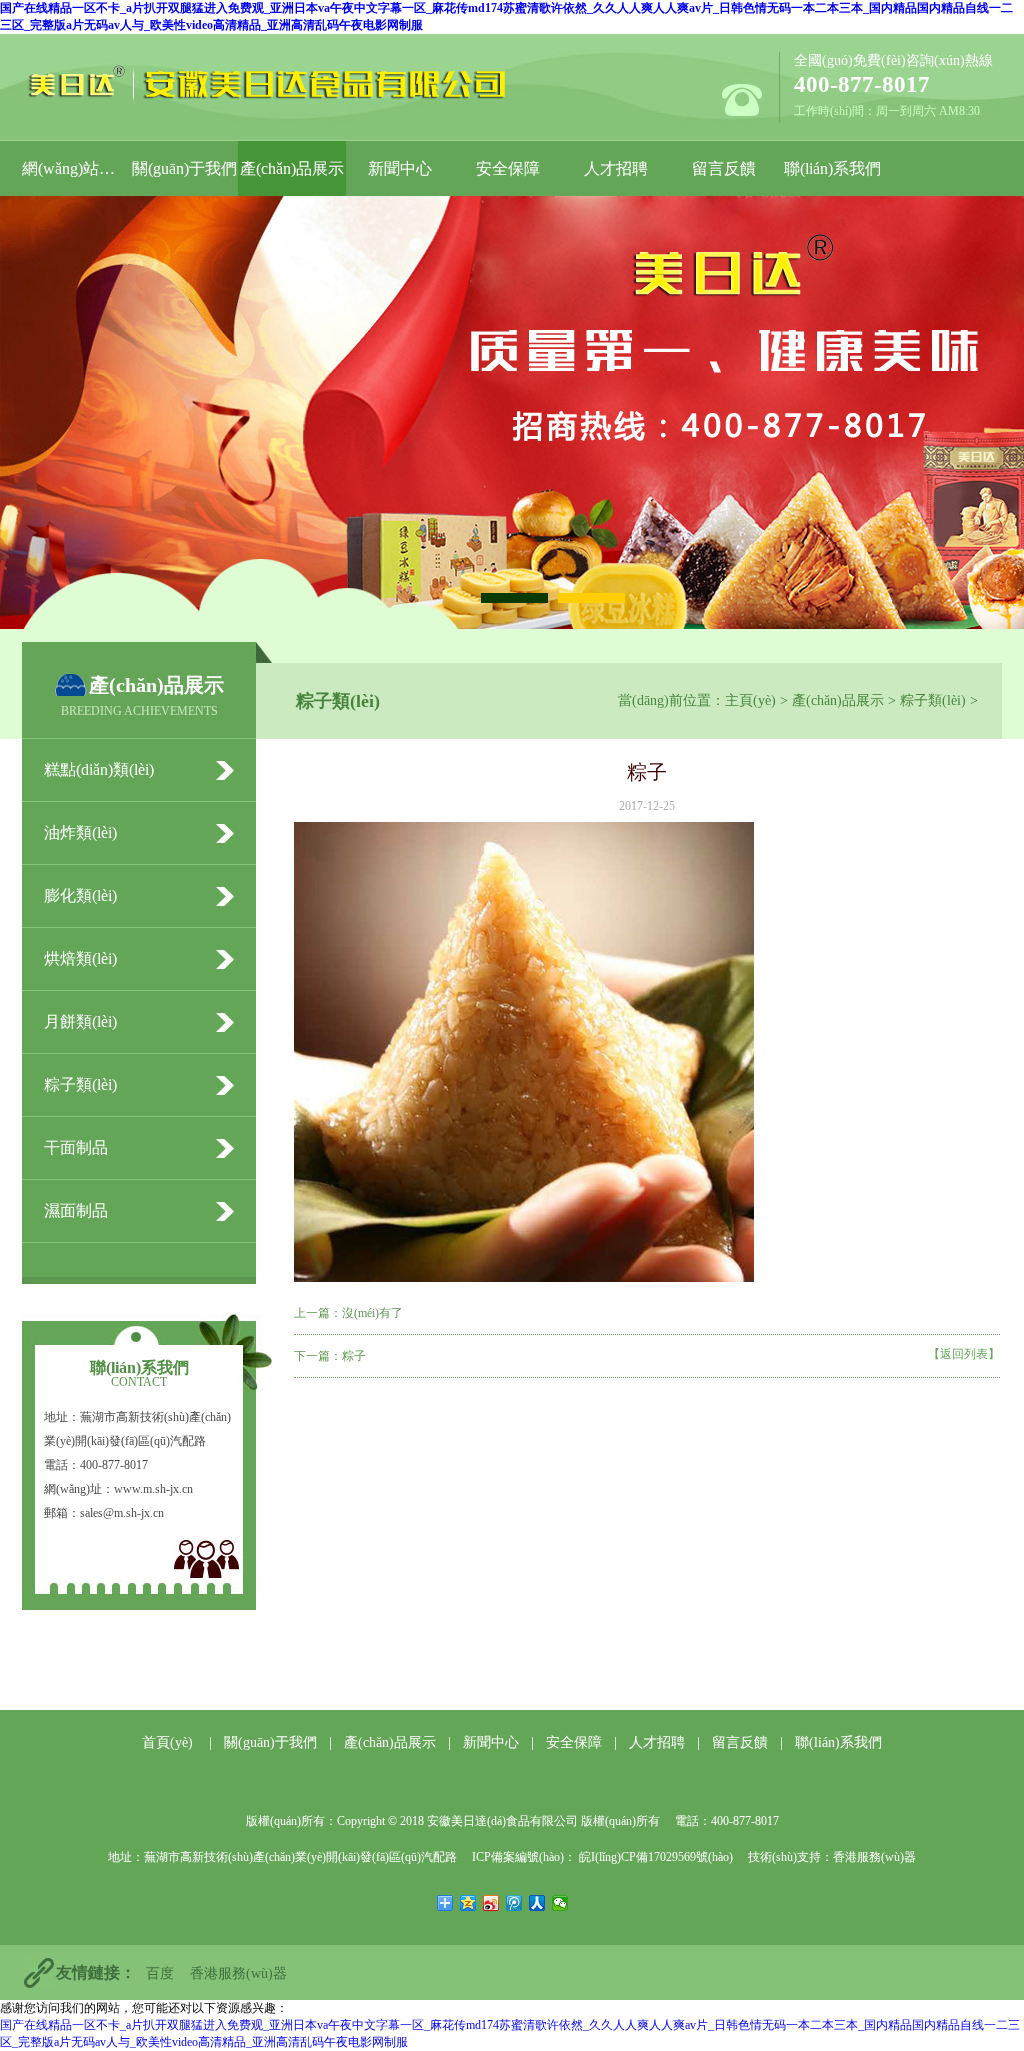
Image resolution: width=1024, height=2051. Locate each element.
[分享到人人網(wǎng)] (537, 1903)
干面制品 (76, 1147)
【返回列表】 (964, 1354)
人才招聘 (616, 168)
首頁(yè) (167, 1742)
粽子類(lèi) (933, 700)
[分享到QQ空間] (468, 1903)
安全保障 (508, 168)
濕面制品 (76, 1210)
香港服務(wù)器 (874, 1857)
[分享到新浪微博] (491, 1903)
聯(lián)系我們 (832, 168)
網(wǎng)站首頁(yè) (76, 168)
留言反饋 (724, 168)
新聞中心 (400, 168)
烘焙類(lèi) (80, 958)
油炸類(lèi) (80, 832)
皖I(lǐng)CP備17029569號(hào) (654, 1857)
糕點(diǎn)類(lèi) (99, 769)
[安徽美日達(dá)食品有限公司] (285, 84)
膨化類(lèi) (80, 895)
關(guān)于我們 (184, 168)
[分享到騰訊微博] (514, 1903)
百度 (160, 1973)
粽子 (354, 1356)
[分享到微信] (560, 1903)
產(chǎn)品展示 (292, 168)
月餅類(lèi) (80, 1021)
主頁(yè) (750, 700)
